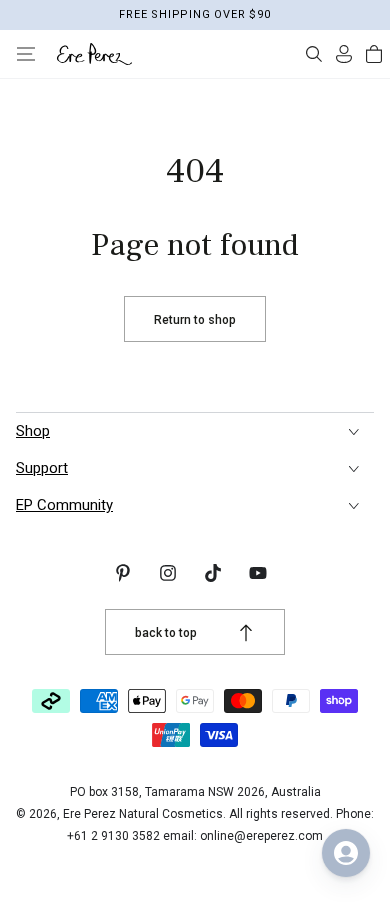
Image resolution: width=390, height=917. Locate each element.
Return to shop (195, 320)
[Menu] (26, 54)
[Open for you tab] (346, 853)
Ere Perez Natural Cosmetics (143, 814)
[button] (314, 54)
